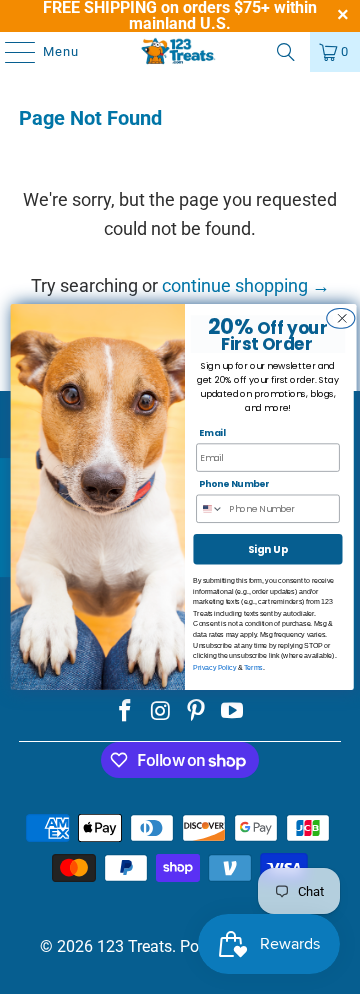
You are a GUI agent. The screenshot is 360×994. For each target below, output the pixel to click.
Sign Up (268, 549)
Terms (253, 667)
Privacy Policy (214, 667)
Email (212, 433)
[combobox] (213, 508)
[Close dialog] (339, 319)
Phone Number (234, 484)
